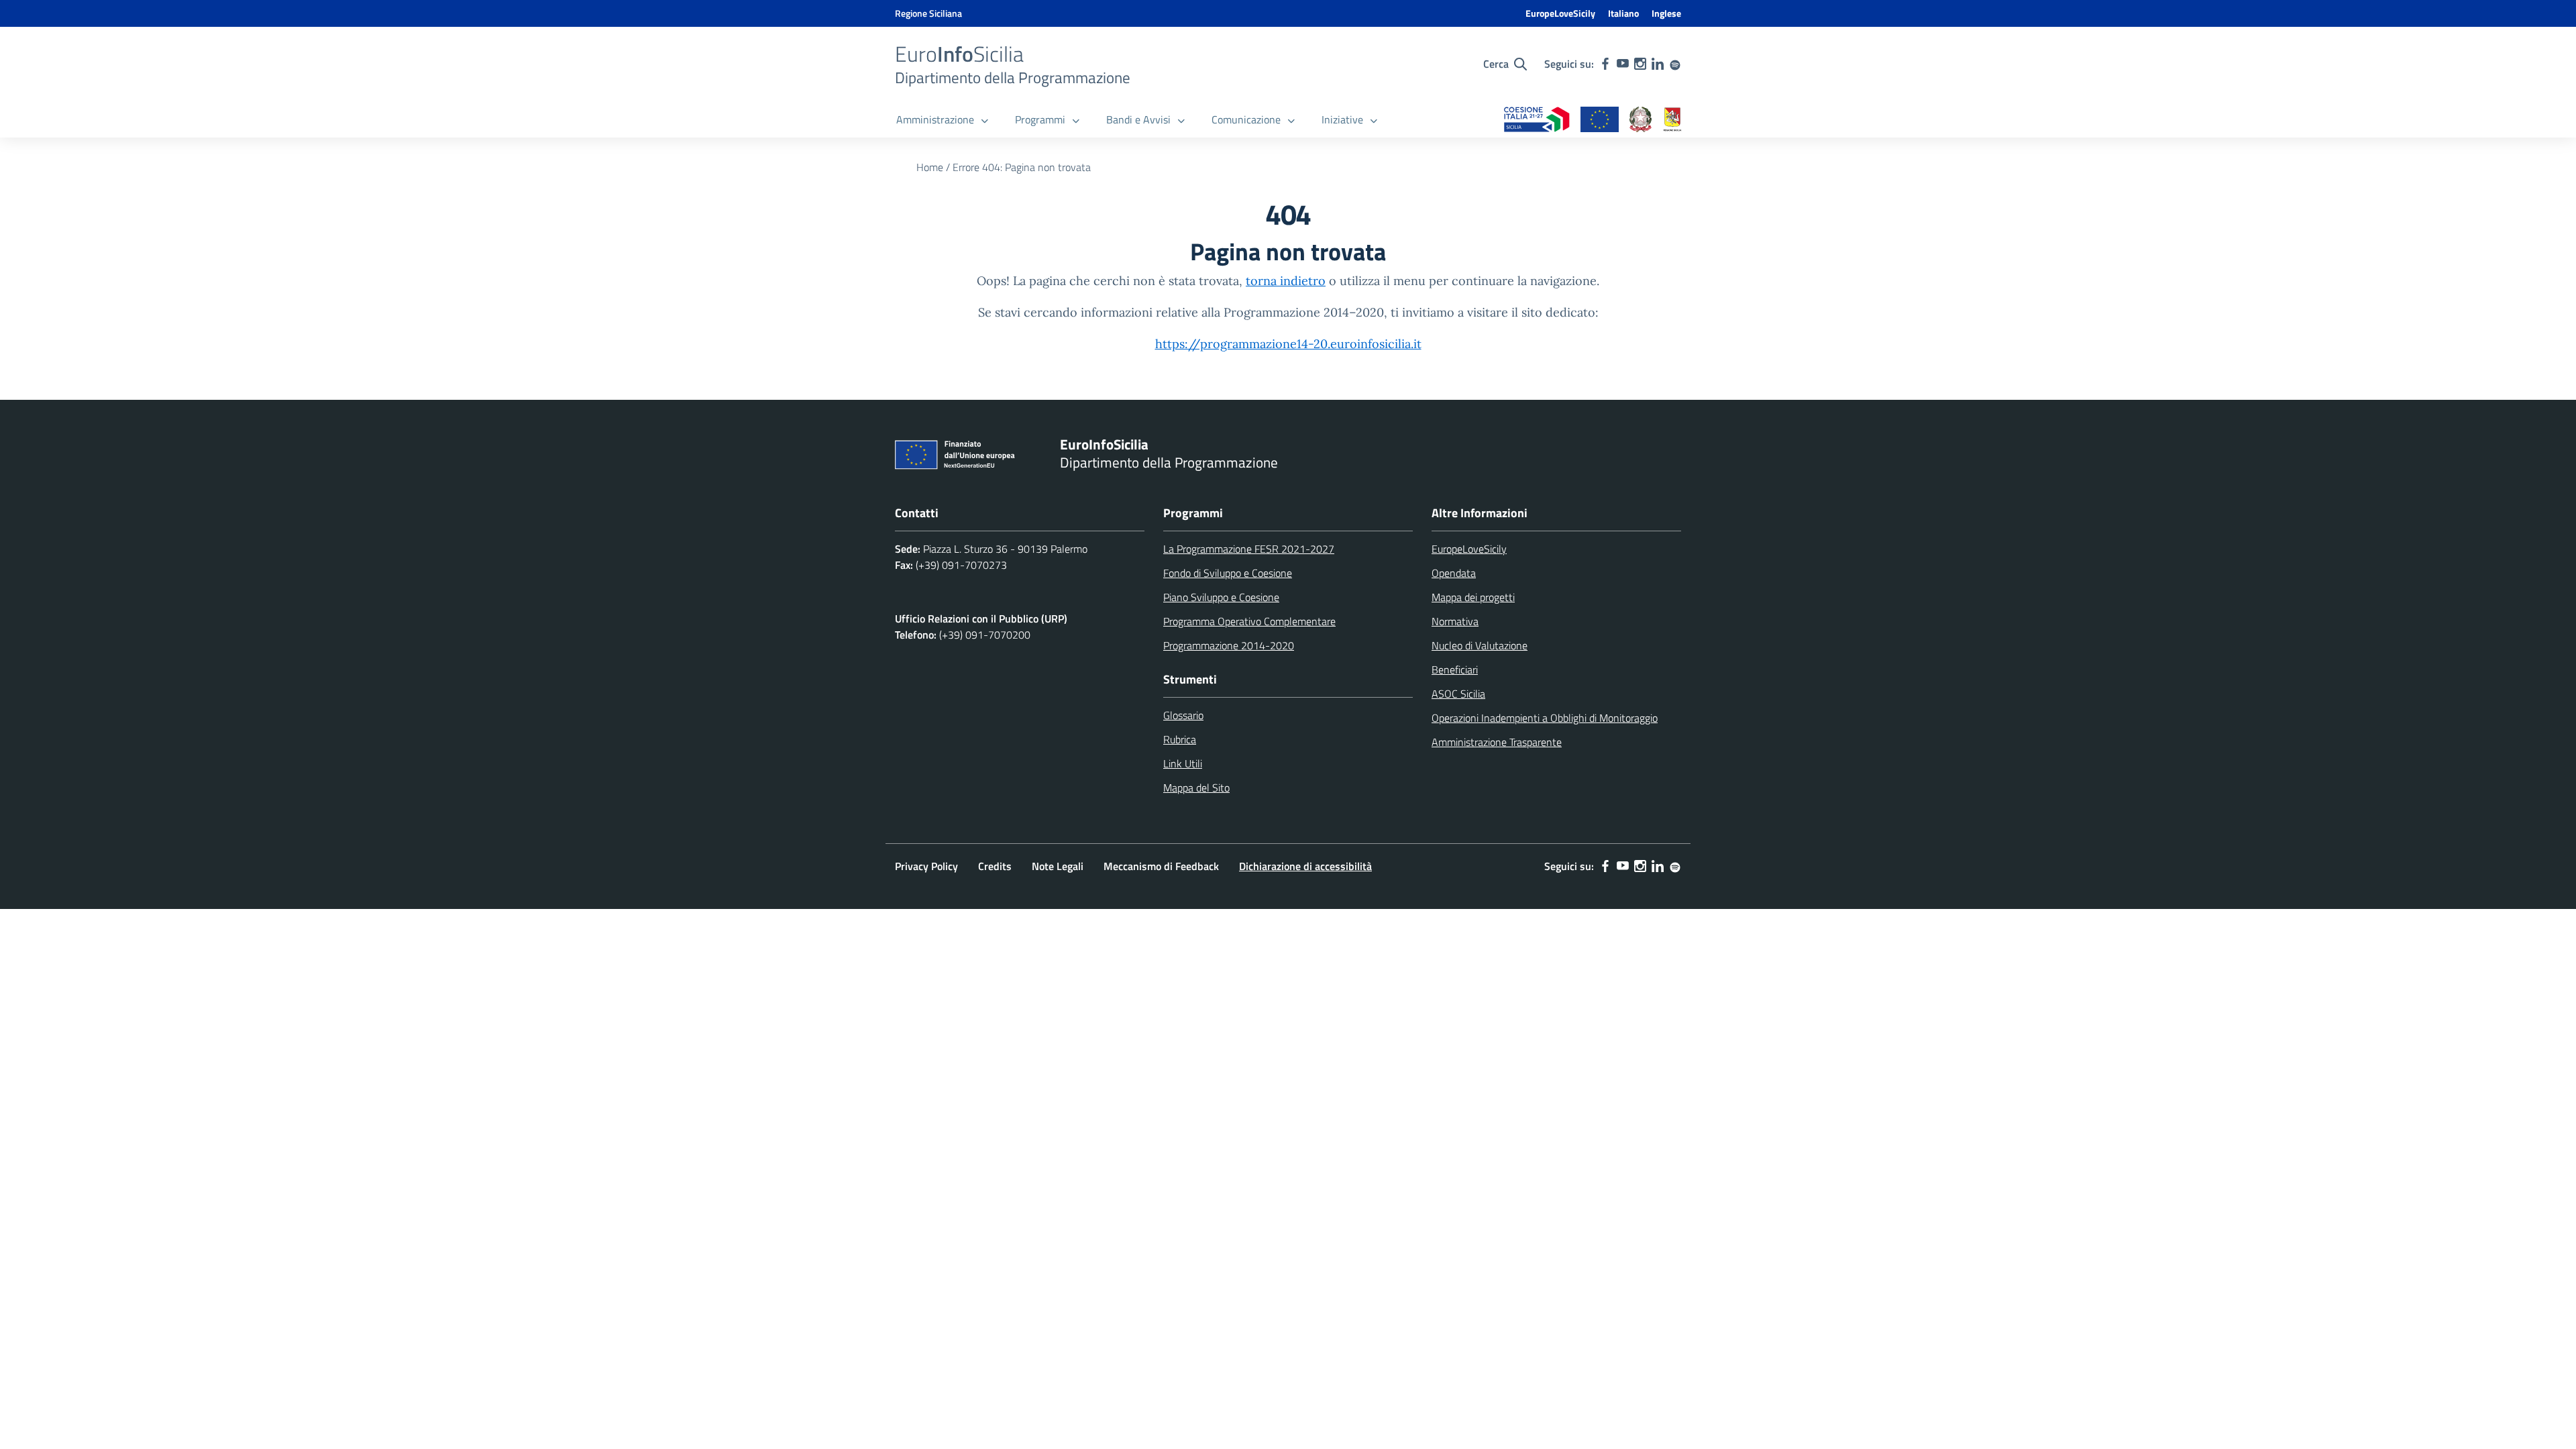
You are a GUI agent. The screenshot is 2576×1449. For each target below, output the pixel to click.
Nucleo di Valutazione (1480, 645)
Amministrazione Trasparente (1497, 742)
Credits (995, 866)
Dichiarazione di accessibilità (1305, 866)
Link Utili (1183, 763)
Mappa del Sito (1196, 788)
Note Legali (1058, 866)
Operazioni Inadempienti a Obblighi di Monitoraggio (1545, 718)
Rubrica (1180, 739)
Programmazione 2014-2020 (1229, 645)
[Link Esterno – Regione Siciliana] (1672, 120)
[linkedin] (1658, 64)
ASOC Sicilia (1458, 694)
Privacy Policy (926, 866)
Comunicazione (1246, 119)
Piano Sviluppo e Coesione (1221, 597)
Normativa (1455, 621)
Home (930, 167)
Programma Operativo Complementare (1249, 621)
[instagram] (1640, 64)
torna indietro (1286, 281)
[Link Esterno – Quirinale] (1641, 120)
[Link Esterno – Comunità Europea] (1600, 120)
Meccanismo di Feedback (1161, 866)
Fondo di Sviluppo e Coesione (1228, 573)
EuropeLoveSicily (1560, 13)
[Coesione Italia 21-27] (1537, 120)
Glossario (1183, 715)
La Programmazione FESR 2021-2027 (1249, 549)
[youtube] (1623, 64)
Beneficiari (1455, 669)
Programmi (1040, 119)
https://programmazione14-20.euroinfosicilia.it (1288, 344)
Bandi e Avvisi (1138, 119)
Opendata (1454, 573)
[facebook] (1605, 64)
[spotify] (1675, 64)
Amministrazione (935, 119)
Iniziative (1342, 119)
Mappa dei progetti (1473, 597)
